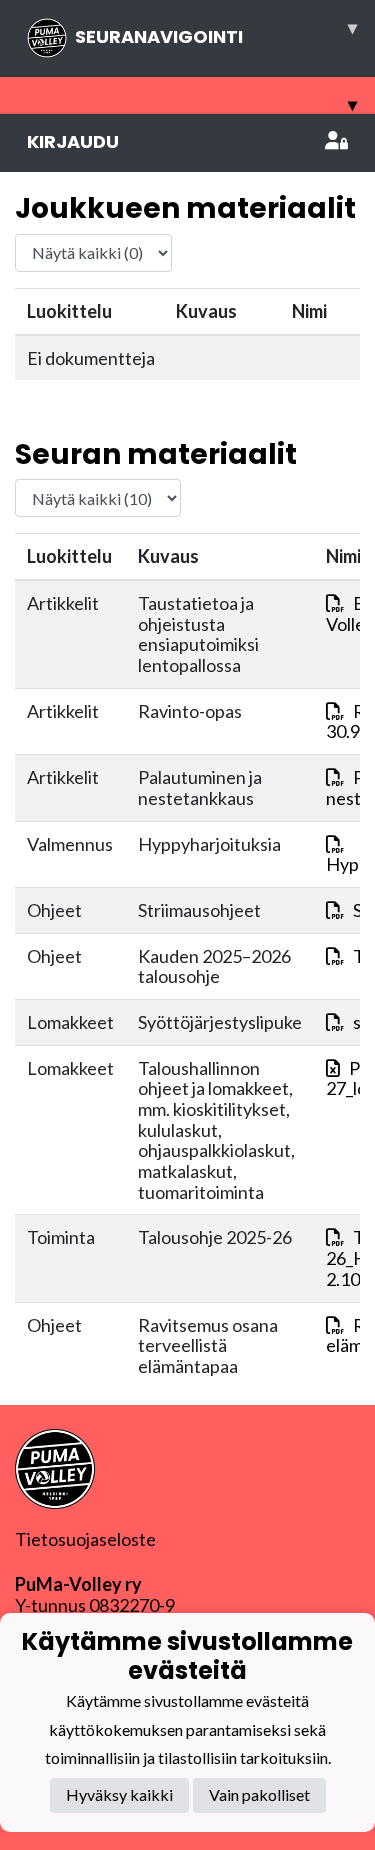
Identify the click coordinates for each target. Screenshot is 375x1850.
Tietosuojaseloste (85, 1539)
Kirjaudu (73, 141)
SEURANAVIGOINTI (216, 32)
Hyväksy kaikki (119, 1794)
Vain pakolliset (259, 1794)
